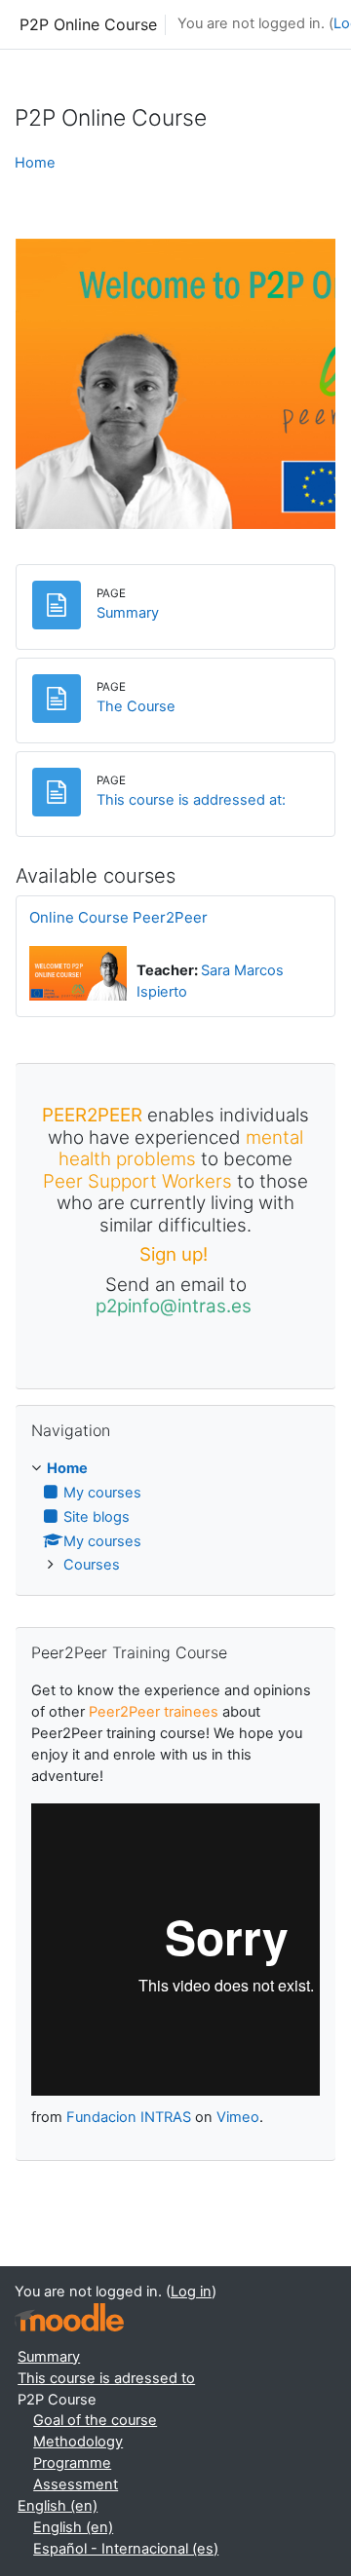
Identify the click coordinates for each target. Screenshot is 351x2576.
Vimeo (238, 2117)
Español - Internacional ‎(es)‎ (126, 2549)
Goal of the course (95, 2420)
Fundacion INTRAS (129, 2117)
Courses (92, 1565)
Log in (191, 2292)
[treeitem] (175, 1518)
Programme (72, 2463)
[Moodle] (69, 2317)
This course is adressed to (106, 2378)
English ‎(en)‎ (58, 2506)
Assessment (76, 2484)
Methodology (78, 2442)
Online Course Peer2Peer (118, 917)
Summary (49, 2357)
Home (35, 163)
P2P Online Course (88, 24)
